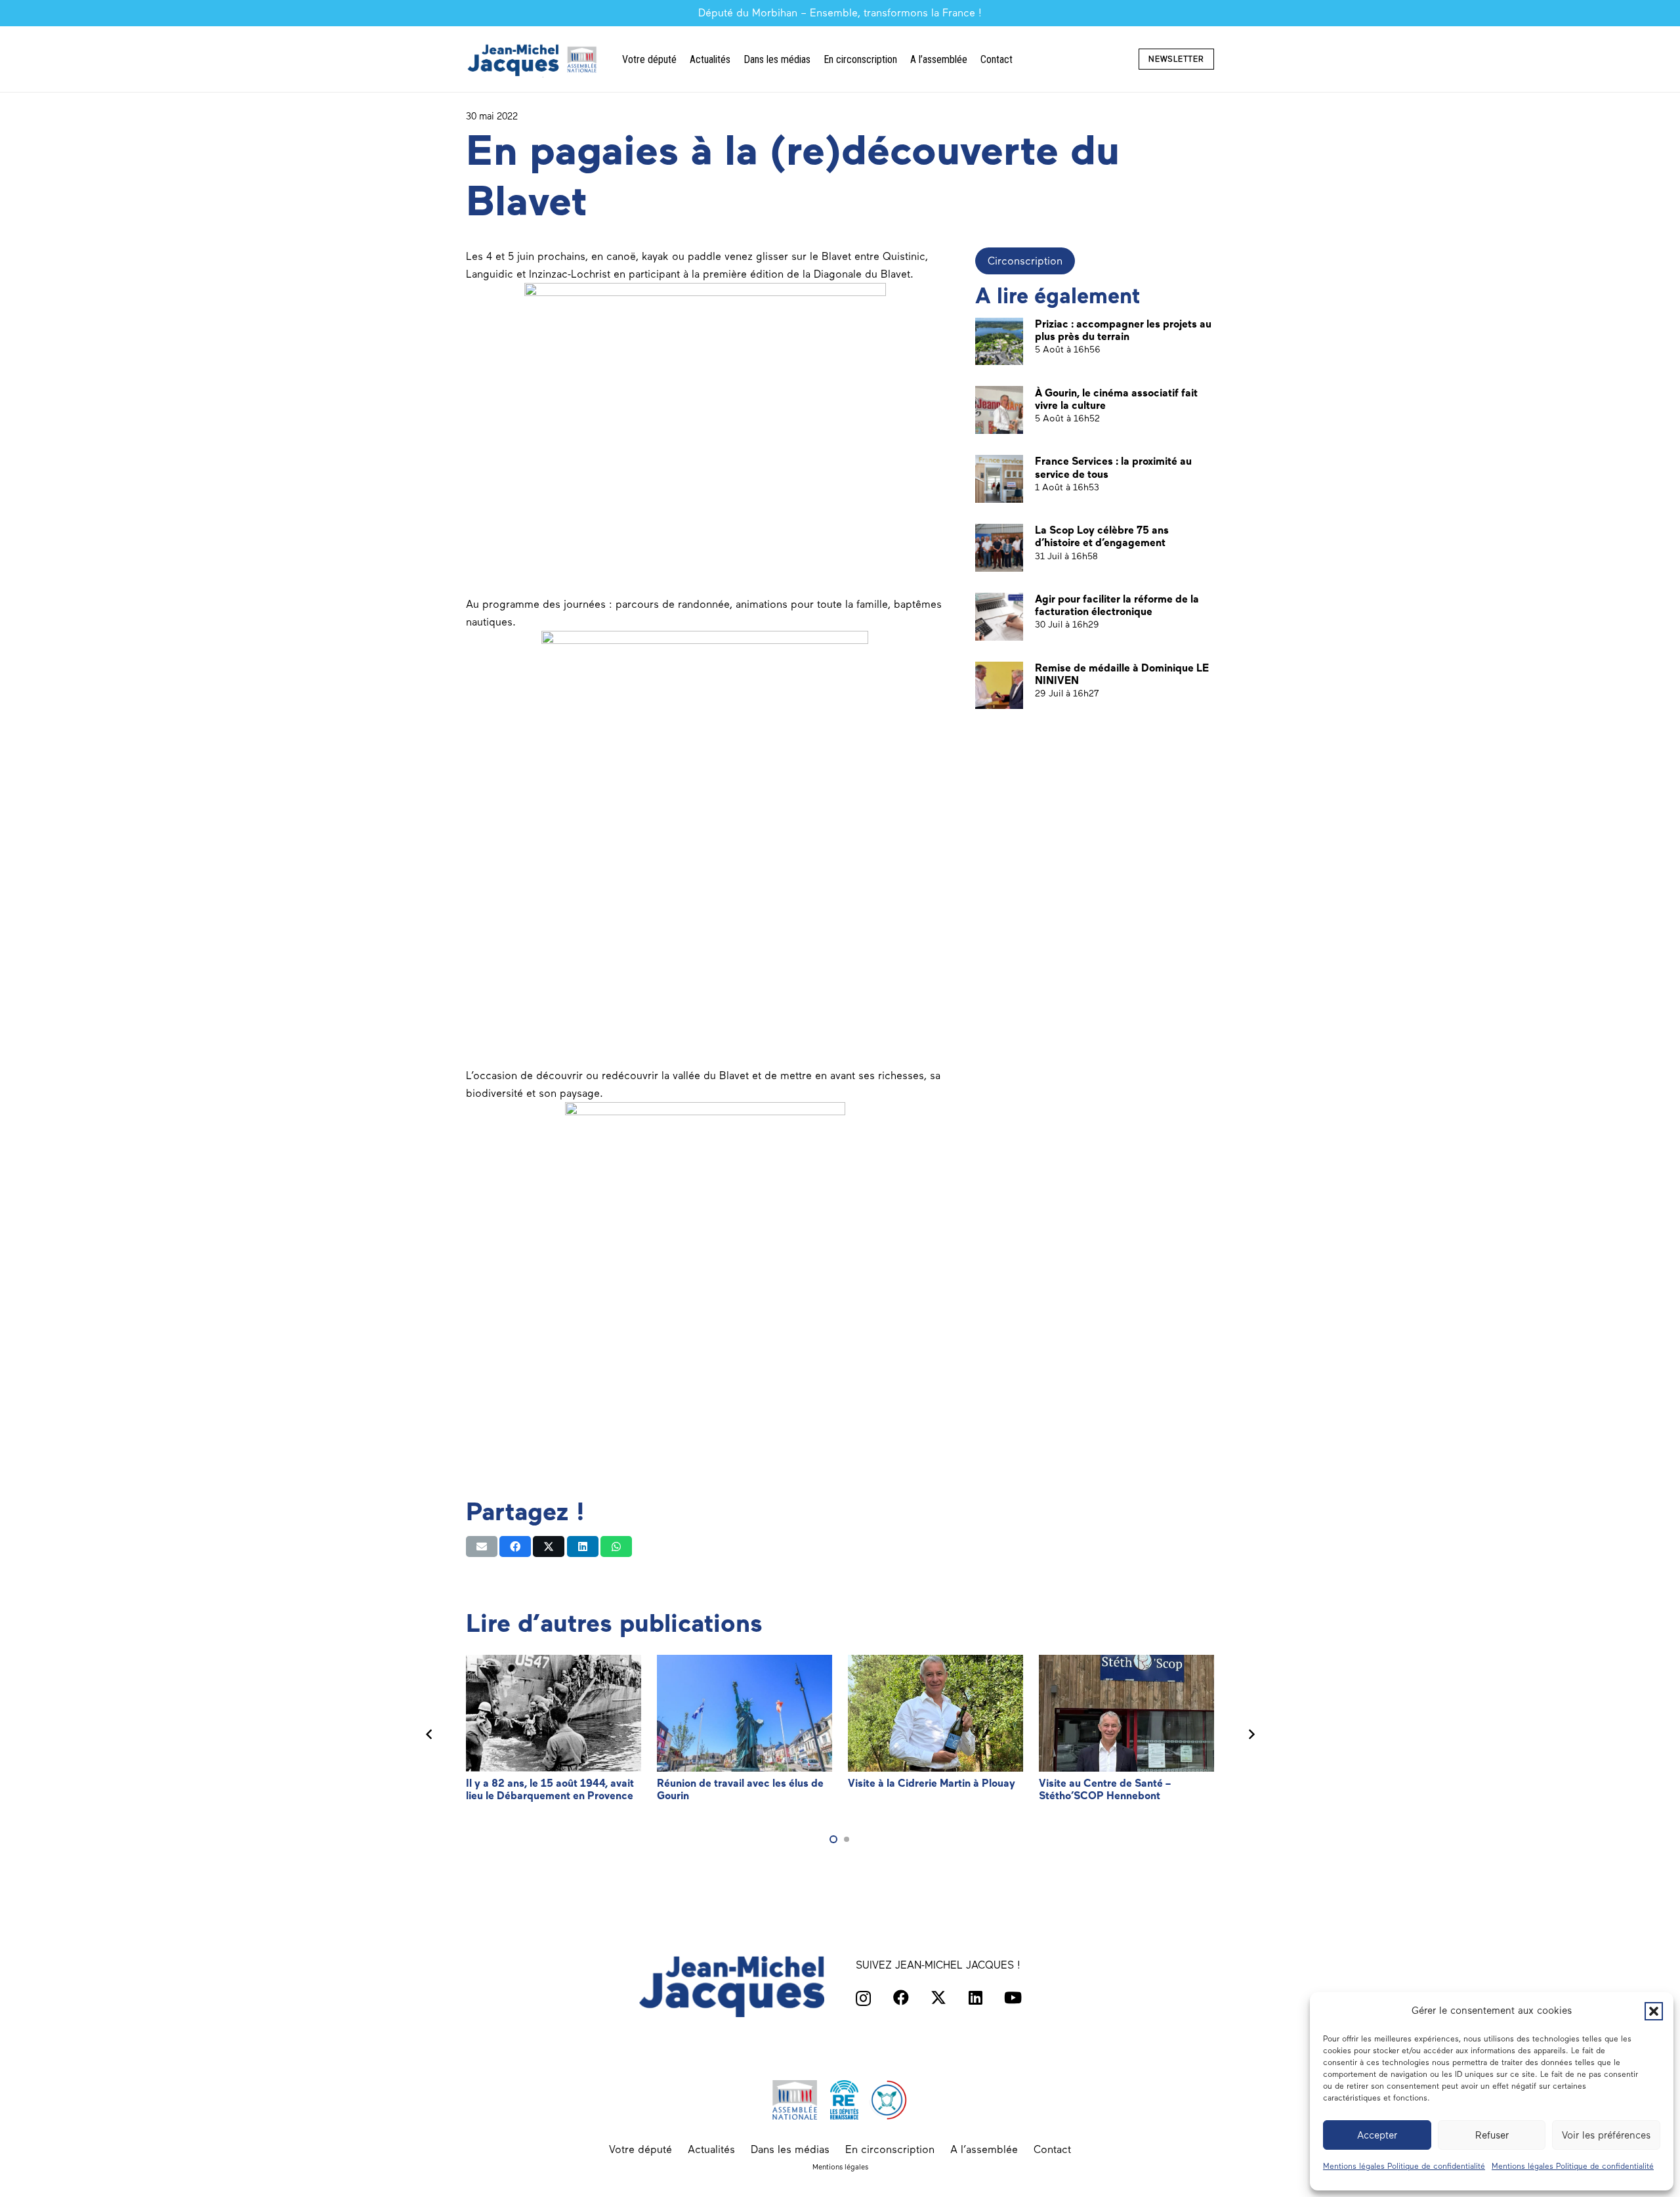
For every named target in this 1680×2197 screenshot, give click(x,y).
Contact (1052, 2149)
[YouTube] (1013, 1997)
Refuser (1492, 2135)
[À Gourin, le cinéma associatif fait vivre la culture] (999, 410)
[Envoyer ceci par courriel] (482, 1546)
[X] (938, 1998)
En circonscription (890, 2149)
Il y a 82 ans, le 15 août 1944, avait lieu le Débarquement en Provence (550, 1789)
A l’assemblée (984, 2149)
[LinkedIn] (976, 1997)
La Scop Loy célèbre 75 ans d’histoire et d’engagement (1102, 536)
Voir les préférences (1606, 2135)
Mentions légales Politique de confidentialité (1404, 2166)
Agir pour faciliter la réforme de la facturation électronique (1117, 605)
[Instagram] (863, 1998)
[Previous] (429, 1734)
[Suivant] (1251, 1734)
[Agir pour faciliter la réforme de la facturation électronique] (999, 617)
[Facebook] (901, 1997)
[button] (1654, 2011)
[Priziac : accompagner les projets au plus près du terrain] (999, 342)
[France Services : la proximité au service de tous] (999, 479)
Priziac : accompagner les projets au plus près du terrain (1123, 330)
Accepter (1377, 2135)
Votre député (640, 2149)
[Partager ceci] (515, 1546)
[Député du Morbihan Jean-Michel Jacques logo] (534, 59)
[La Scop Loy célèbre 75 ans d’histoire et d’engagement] (999, 548)
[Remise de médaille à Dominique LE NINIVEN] (999, 686)
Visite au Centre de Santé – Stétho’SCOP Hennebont (1105, 1789)
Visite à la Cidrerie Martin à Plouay (932, 1783)
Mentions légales (840, 2167)
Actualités (711, 2149)
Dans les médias (790, 2149)
